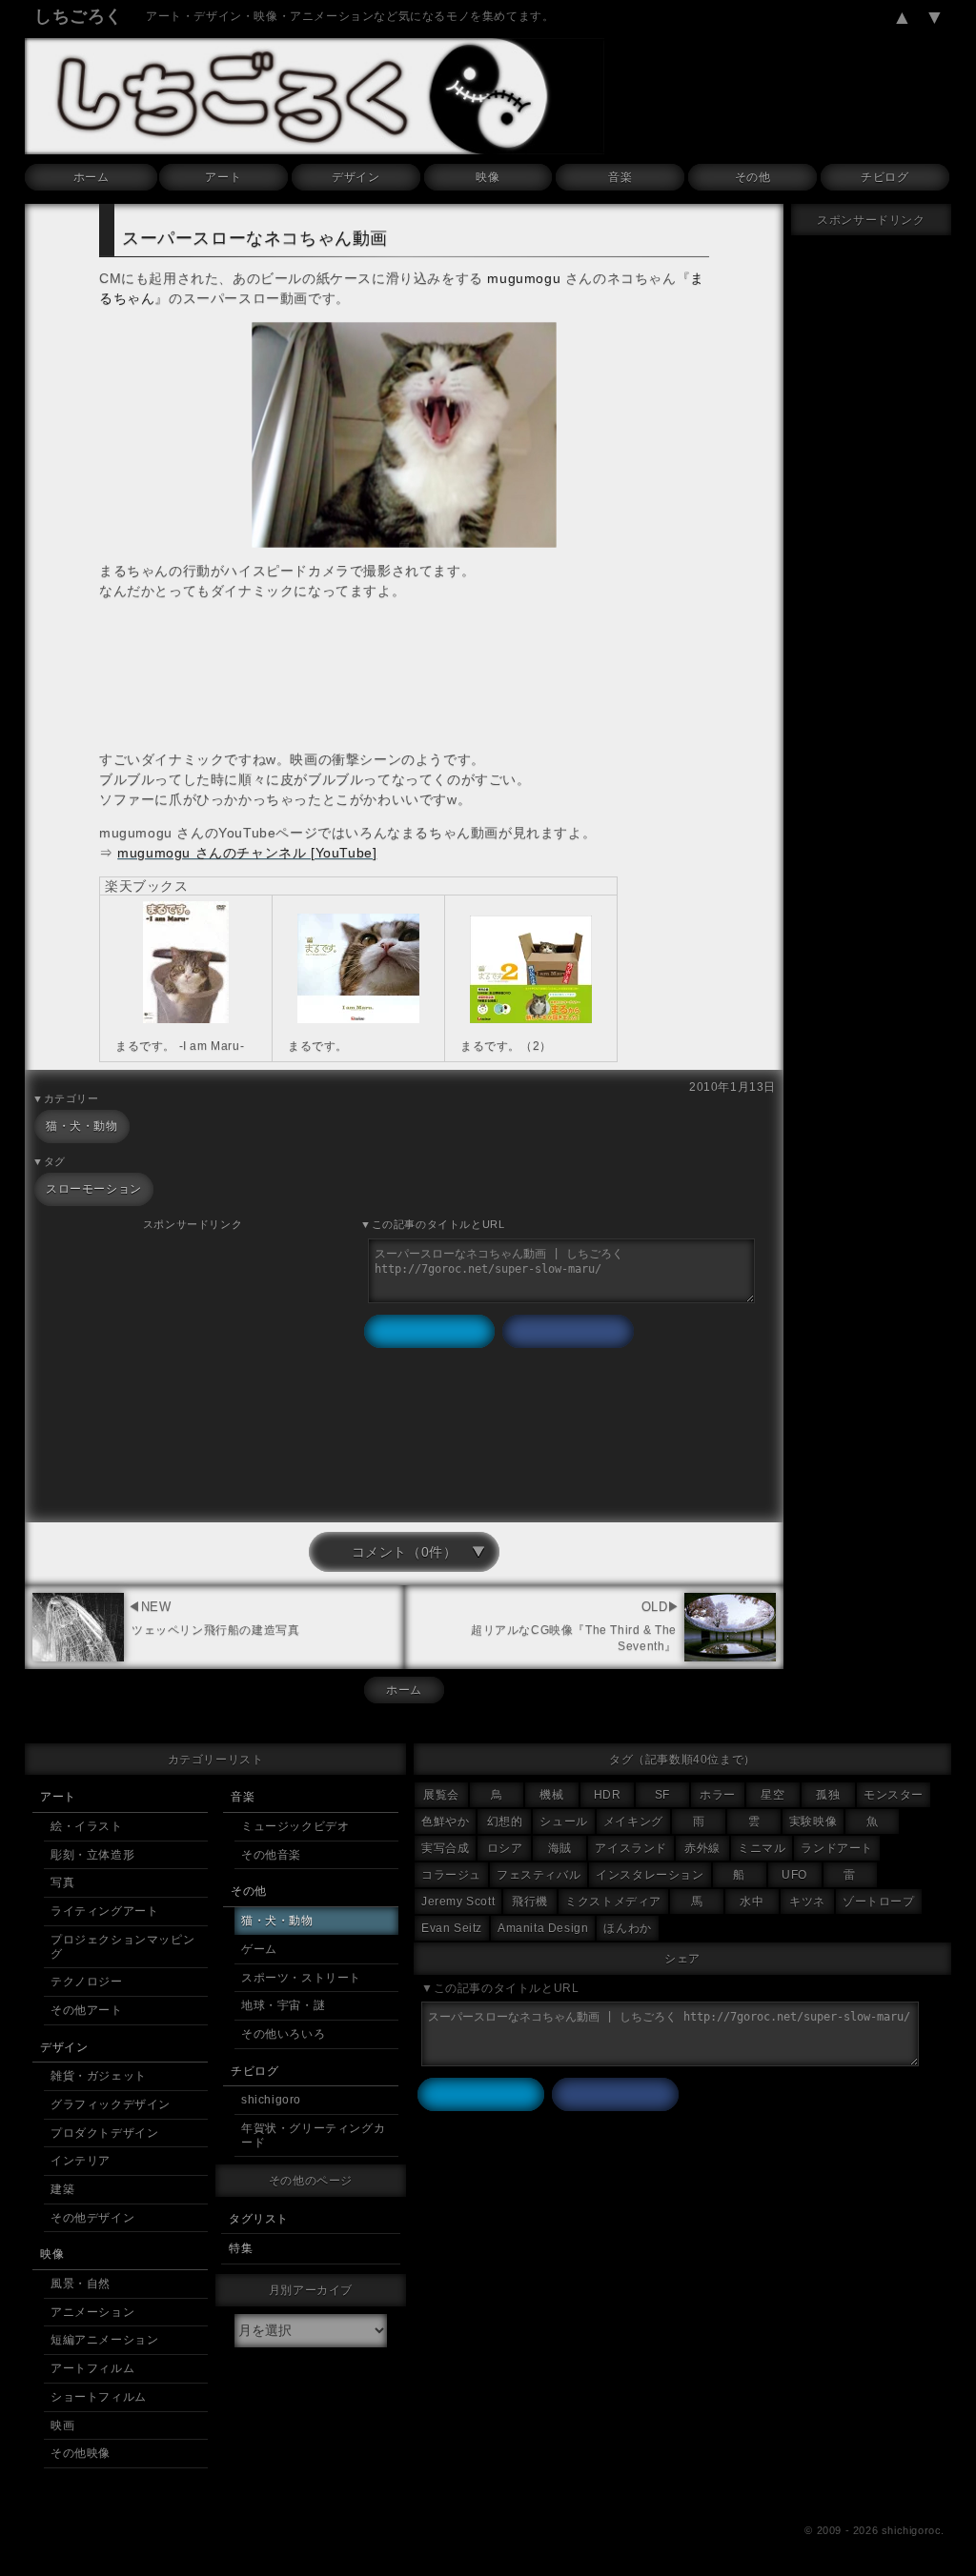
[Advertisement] (193, 1368)
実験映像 (813, 1821)
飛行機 (530, 1902)
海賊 (560, 1848)
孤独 (828, 1795)
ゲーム (259, 1949)
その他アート (87, 2010)
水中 (752, 1902)
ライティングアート (104, 1911)
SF (662, 1795)
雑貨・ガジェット (99, 2076)
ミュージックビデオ (295, 1826)
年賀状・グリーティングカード (313, 2135)
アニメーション (92, 2312)
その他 (753, 177)
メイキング (633, 1821)
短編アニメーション (104, 2340)
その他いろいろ (283, 2034)
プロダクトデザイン (104, 2133)
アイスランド (631, 1848)
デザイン (356, 177)
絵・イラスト (87, 1826)
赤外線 (702, 1848)
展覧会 (441, 1795)
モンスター (894, 1795)
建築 (62, 2189)
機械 (551, 1795)
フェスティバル (539, 1875)
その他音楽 (271, 1855)
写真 (62, 1882)
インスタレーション (650, 1875)
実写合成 (445, 1848)
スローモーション (94, 1189)
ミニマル (762, 1848)
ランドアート (837, 1848)
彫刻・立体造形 (92, 1855)
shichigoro (271, 2100)
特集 (241, 2248)
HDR (608, 1795)
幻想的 (505, 1821)
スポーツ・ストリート (301, 1978)
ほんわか (627, 1928)
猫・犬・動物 (82, 1126)
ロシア (505, 1848)
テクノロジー (87, 1982)
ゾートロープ (879, 1902)
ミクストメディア (613, 1902)
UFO (794, 1875)
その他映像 (81, 2453)
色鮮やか (445, 1821)
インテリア (81, 2161)
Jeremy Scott (458, 1902)
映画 (62, 2425)
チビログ (884, 177)
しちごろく (79, 16)
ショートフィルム (99, 2397)
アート (223, 177)
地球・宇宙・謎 (283, 2005)
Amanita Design (543, 1928)
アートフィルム (92, 2368)
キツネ (807, 1902)
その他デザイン (92, 2218)
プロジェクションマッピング (122, 1947)
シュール (563, 1821)
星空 (773, 1795)
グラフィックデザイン (111, 2104)
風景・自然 (81, 2284)
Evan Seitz (452, 1928)
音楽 (620, 177)
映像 (488, 177)
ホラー (718, 1795)
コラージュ (451, 1875)
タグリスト (259, 2219)
